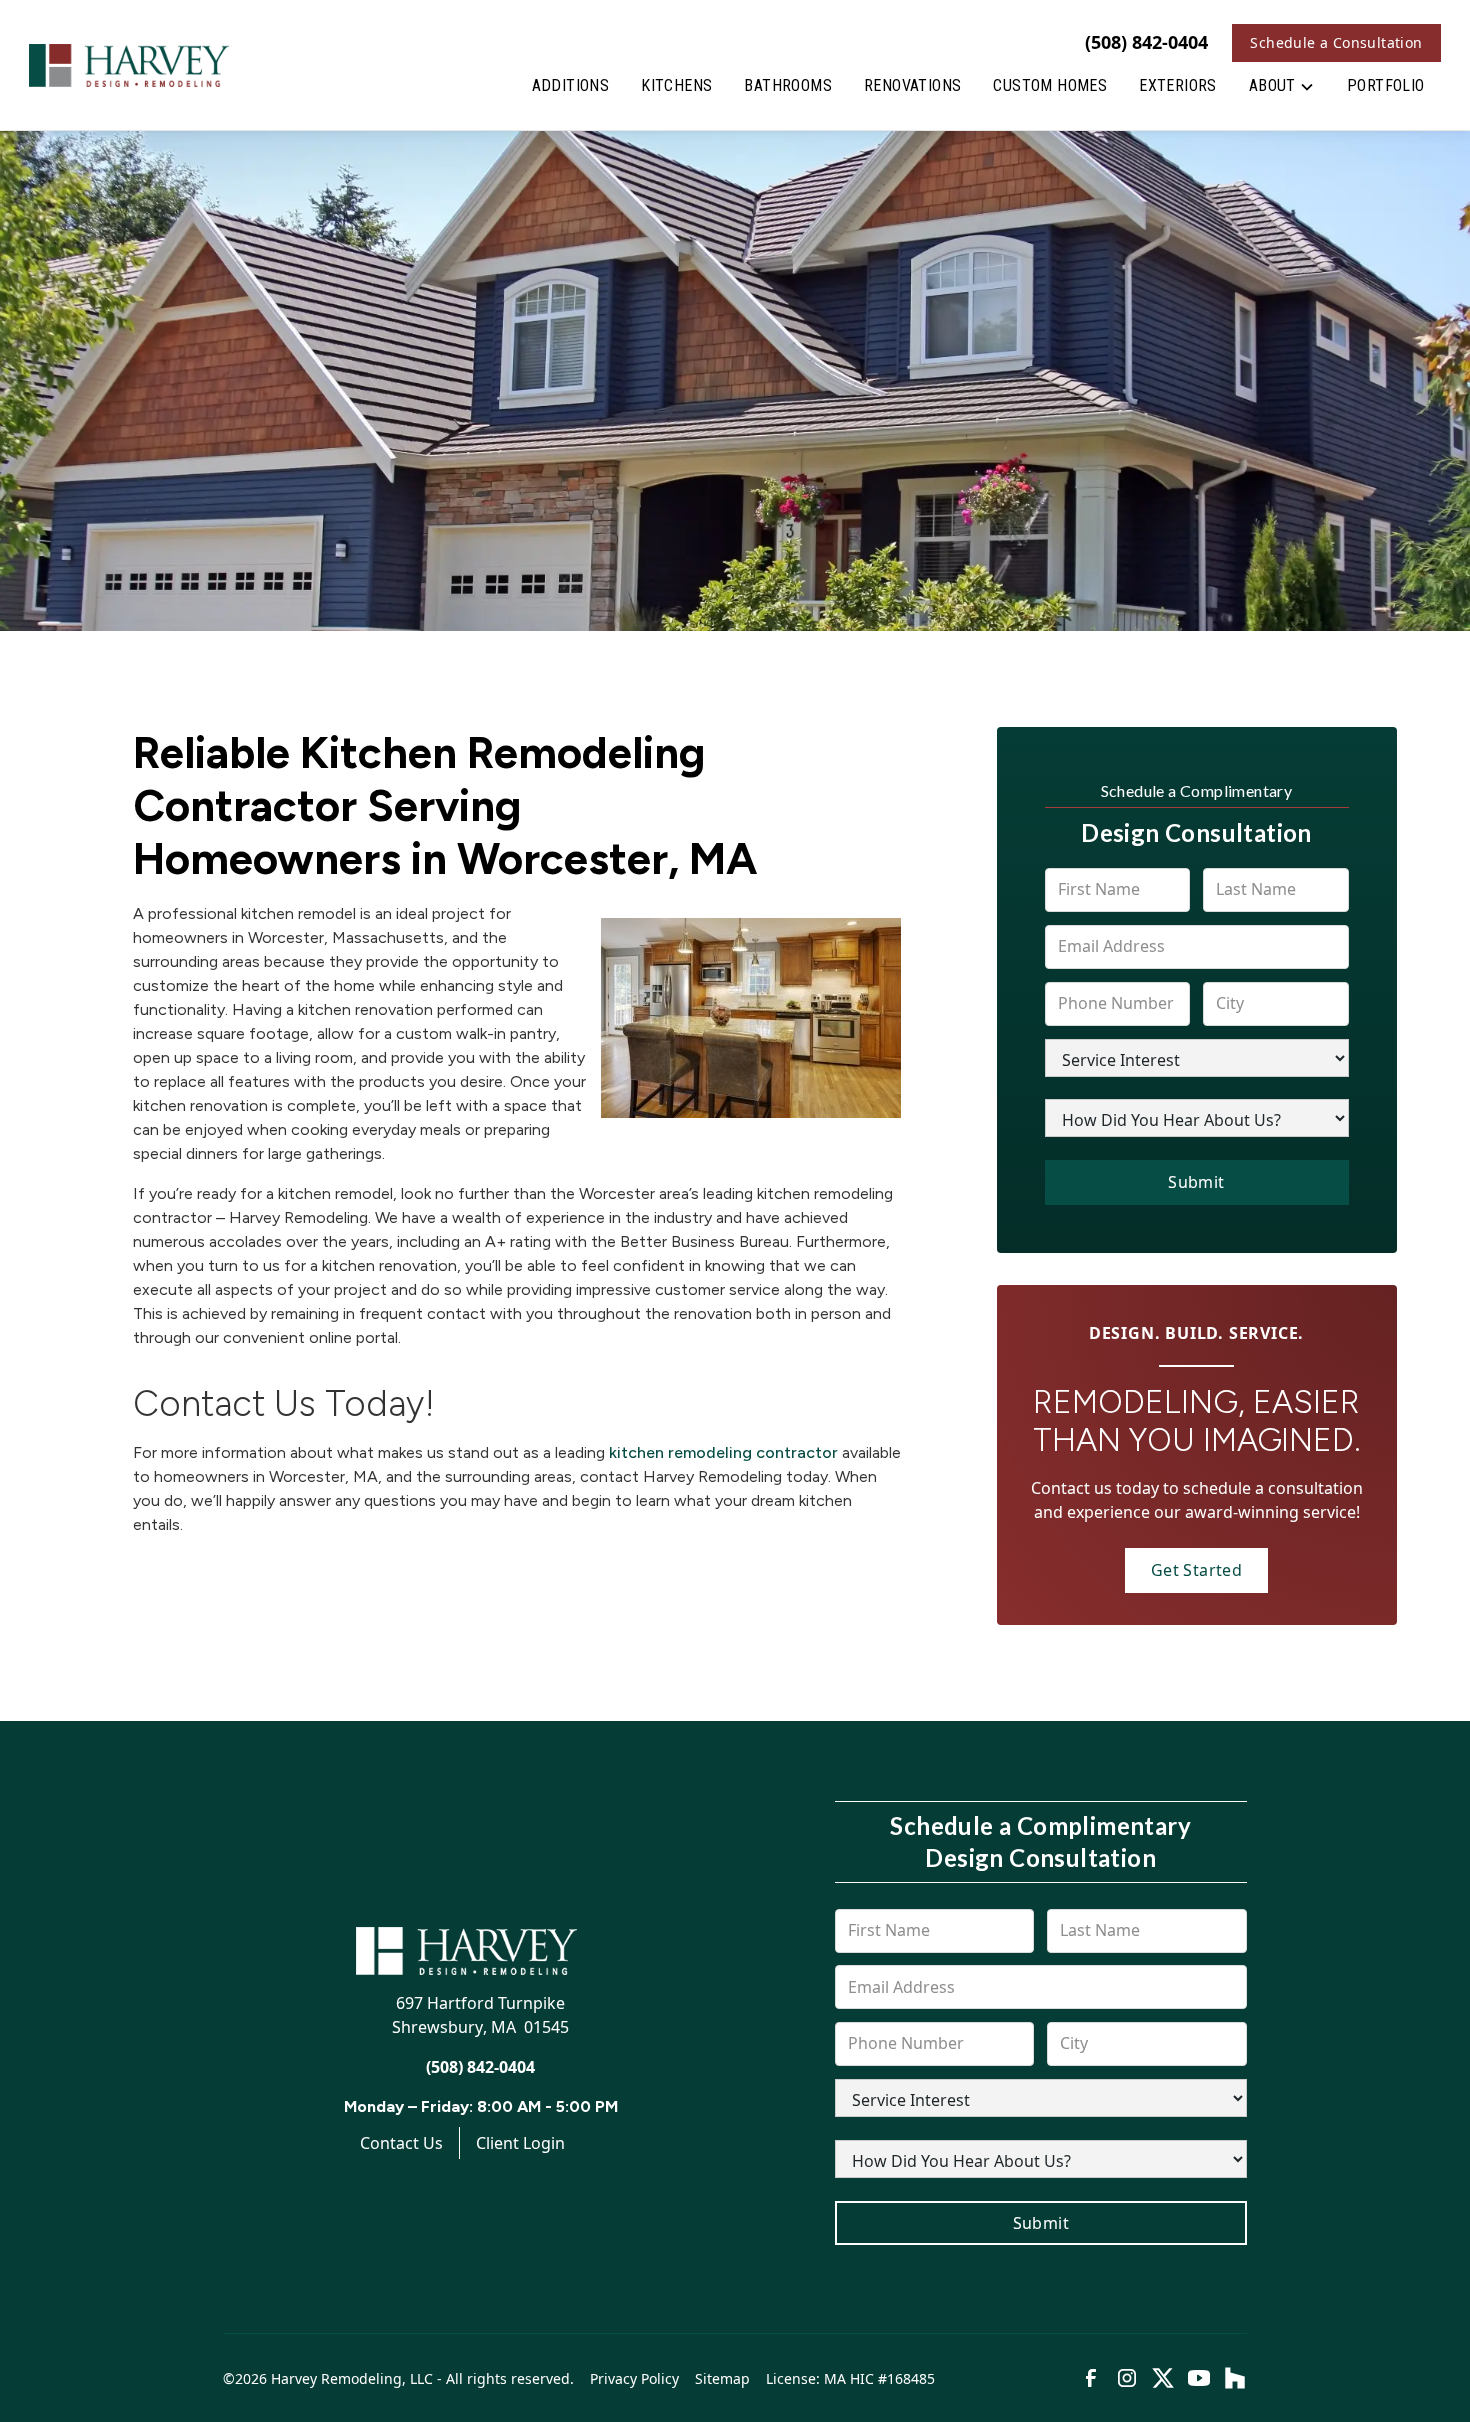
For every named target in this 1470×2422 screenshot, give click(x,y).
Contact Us (401, 2143)
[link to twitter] (1163, 2378)
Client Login (520, 2143)
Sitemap (722, 2378)
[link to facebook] (1091, 2378)
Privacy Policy (634, 2378)
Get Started (1196, 1570)
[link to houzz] (1235, 2378)
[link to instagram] (1127, 2378)
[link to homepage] (129, 65)
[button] (1282, 90)
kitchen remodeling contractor (723, 1452)
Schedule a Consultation (1336, 42)
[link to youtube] (1199, 2378)
